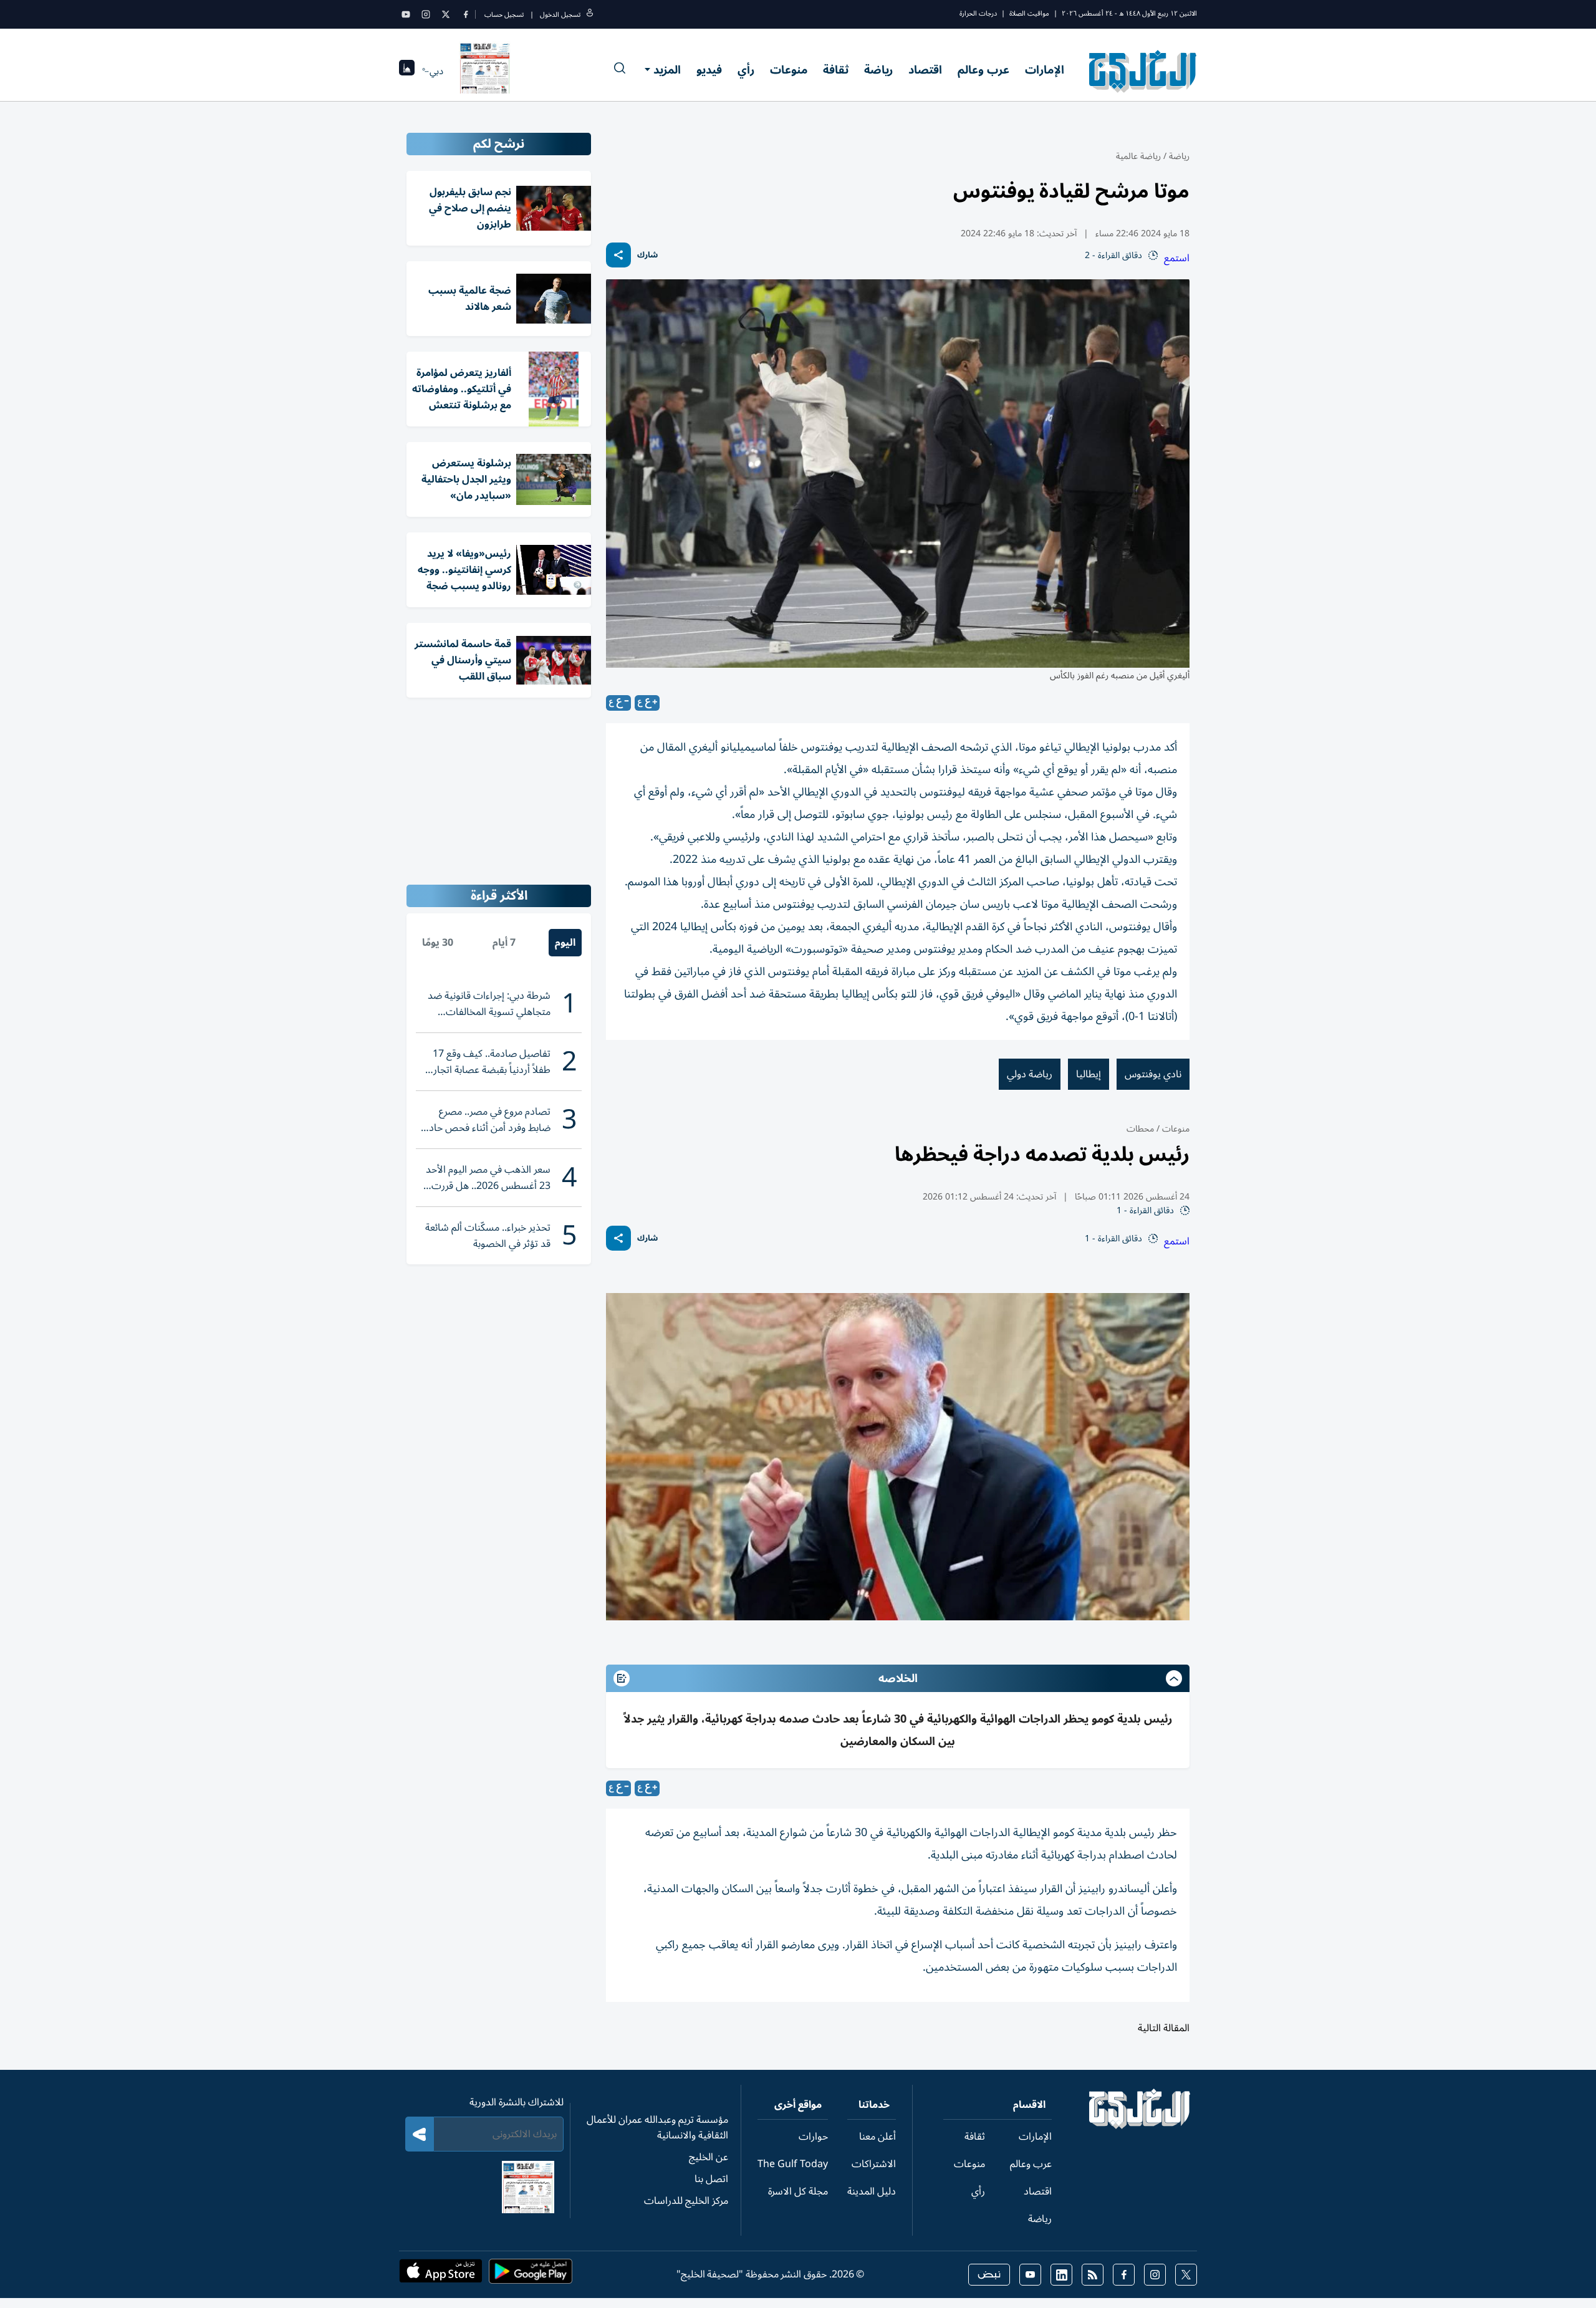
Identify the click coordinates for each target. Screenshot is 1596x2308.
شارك (647, 255)
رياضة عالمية (1138, 156)
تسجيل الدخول (560, 15)
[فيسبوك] (466, 14)
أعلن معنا (877, 2137)
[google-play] (531, 2275)
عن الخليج (709, 2157)
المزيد (667, 70)
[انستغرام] (426, 14)
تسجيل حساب (504, 15)
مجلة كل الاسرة (798, 2191)
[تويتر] (446, 14)
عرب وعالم (983, 70)
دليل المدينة (872, 2191)
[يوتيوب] (406, 14)
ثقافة (836, 70)
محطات (1140, 1129)
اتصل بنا (711, 2179)
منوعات (789, 70)
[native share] (618, 255)
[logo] (1143, 71)
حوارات (813, 2137)
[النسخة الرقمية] (485, 71)
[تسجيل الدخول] (590, 15)
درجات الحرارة (978, 13)
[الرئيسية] (1140, 2126)
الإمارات (1045, 70)
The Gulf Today (793, 2164)
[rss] (1093, 2275)
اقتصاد (925, 70)
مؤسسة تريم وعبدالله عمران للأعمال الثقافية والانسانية (657, 2128)
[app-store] (441, 2275)
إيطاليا (1089, 1074)
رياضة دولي (1030, 1074)
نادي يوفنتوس (1153, 1074)
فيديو (709, 70)
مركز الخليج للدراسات (686, 2201)
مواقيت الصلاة (1029, 13)
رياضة (878, 70)
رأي (746, 70)
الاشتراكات (874, 2164)
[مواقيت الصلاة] (407, 71)
